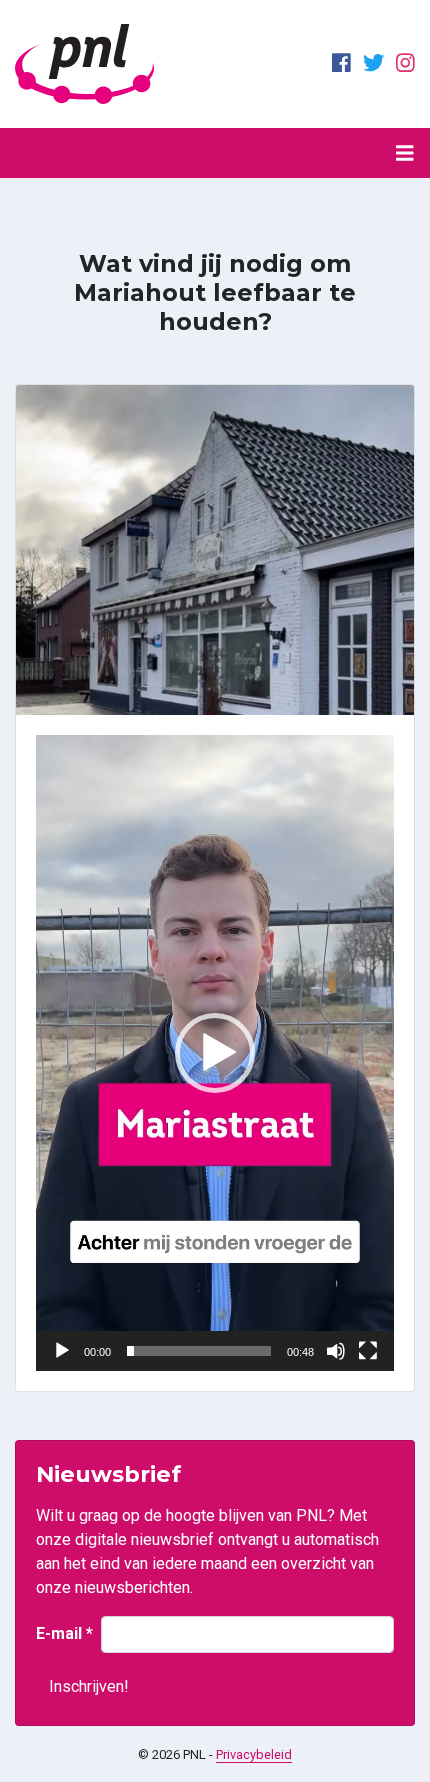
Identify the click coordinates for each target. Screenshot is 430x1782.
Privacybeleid (254, 1754)
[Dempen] (336, 1351)
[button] (215, 1053)
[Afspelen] (62, 1351)
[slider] (199, 1351)
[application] (215, 1053)
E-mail (64, 1633)
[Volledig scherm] (368, 1351)
